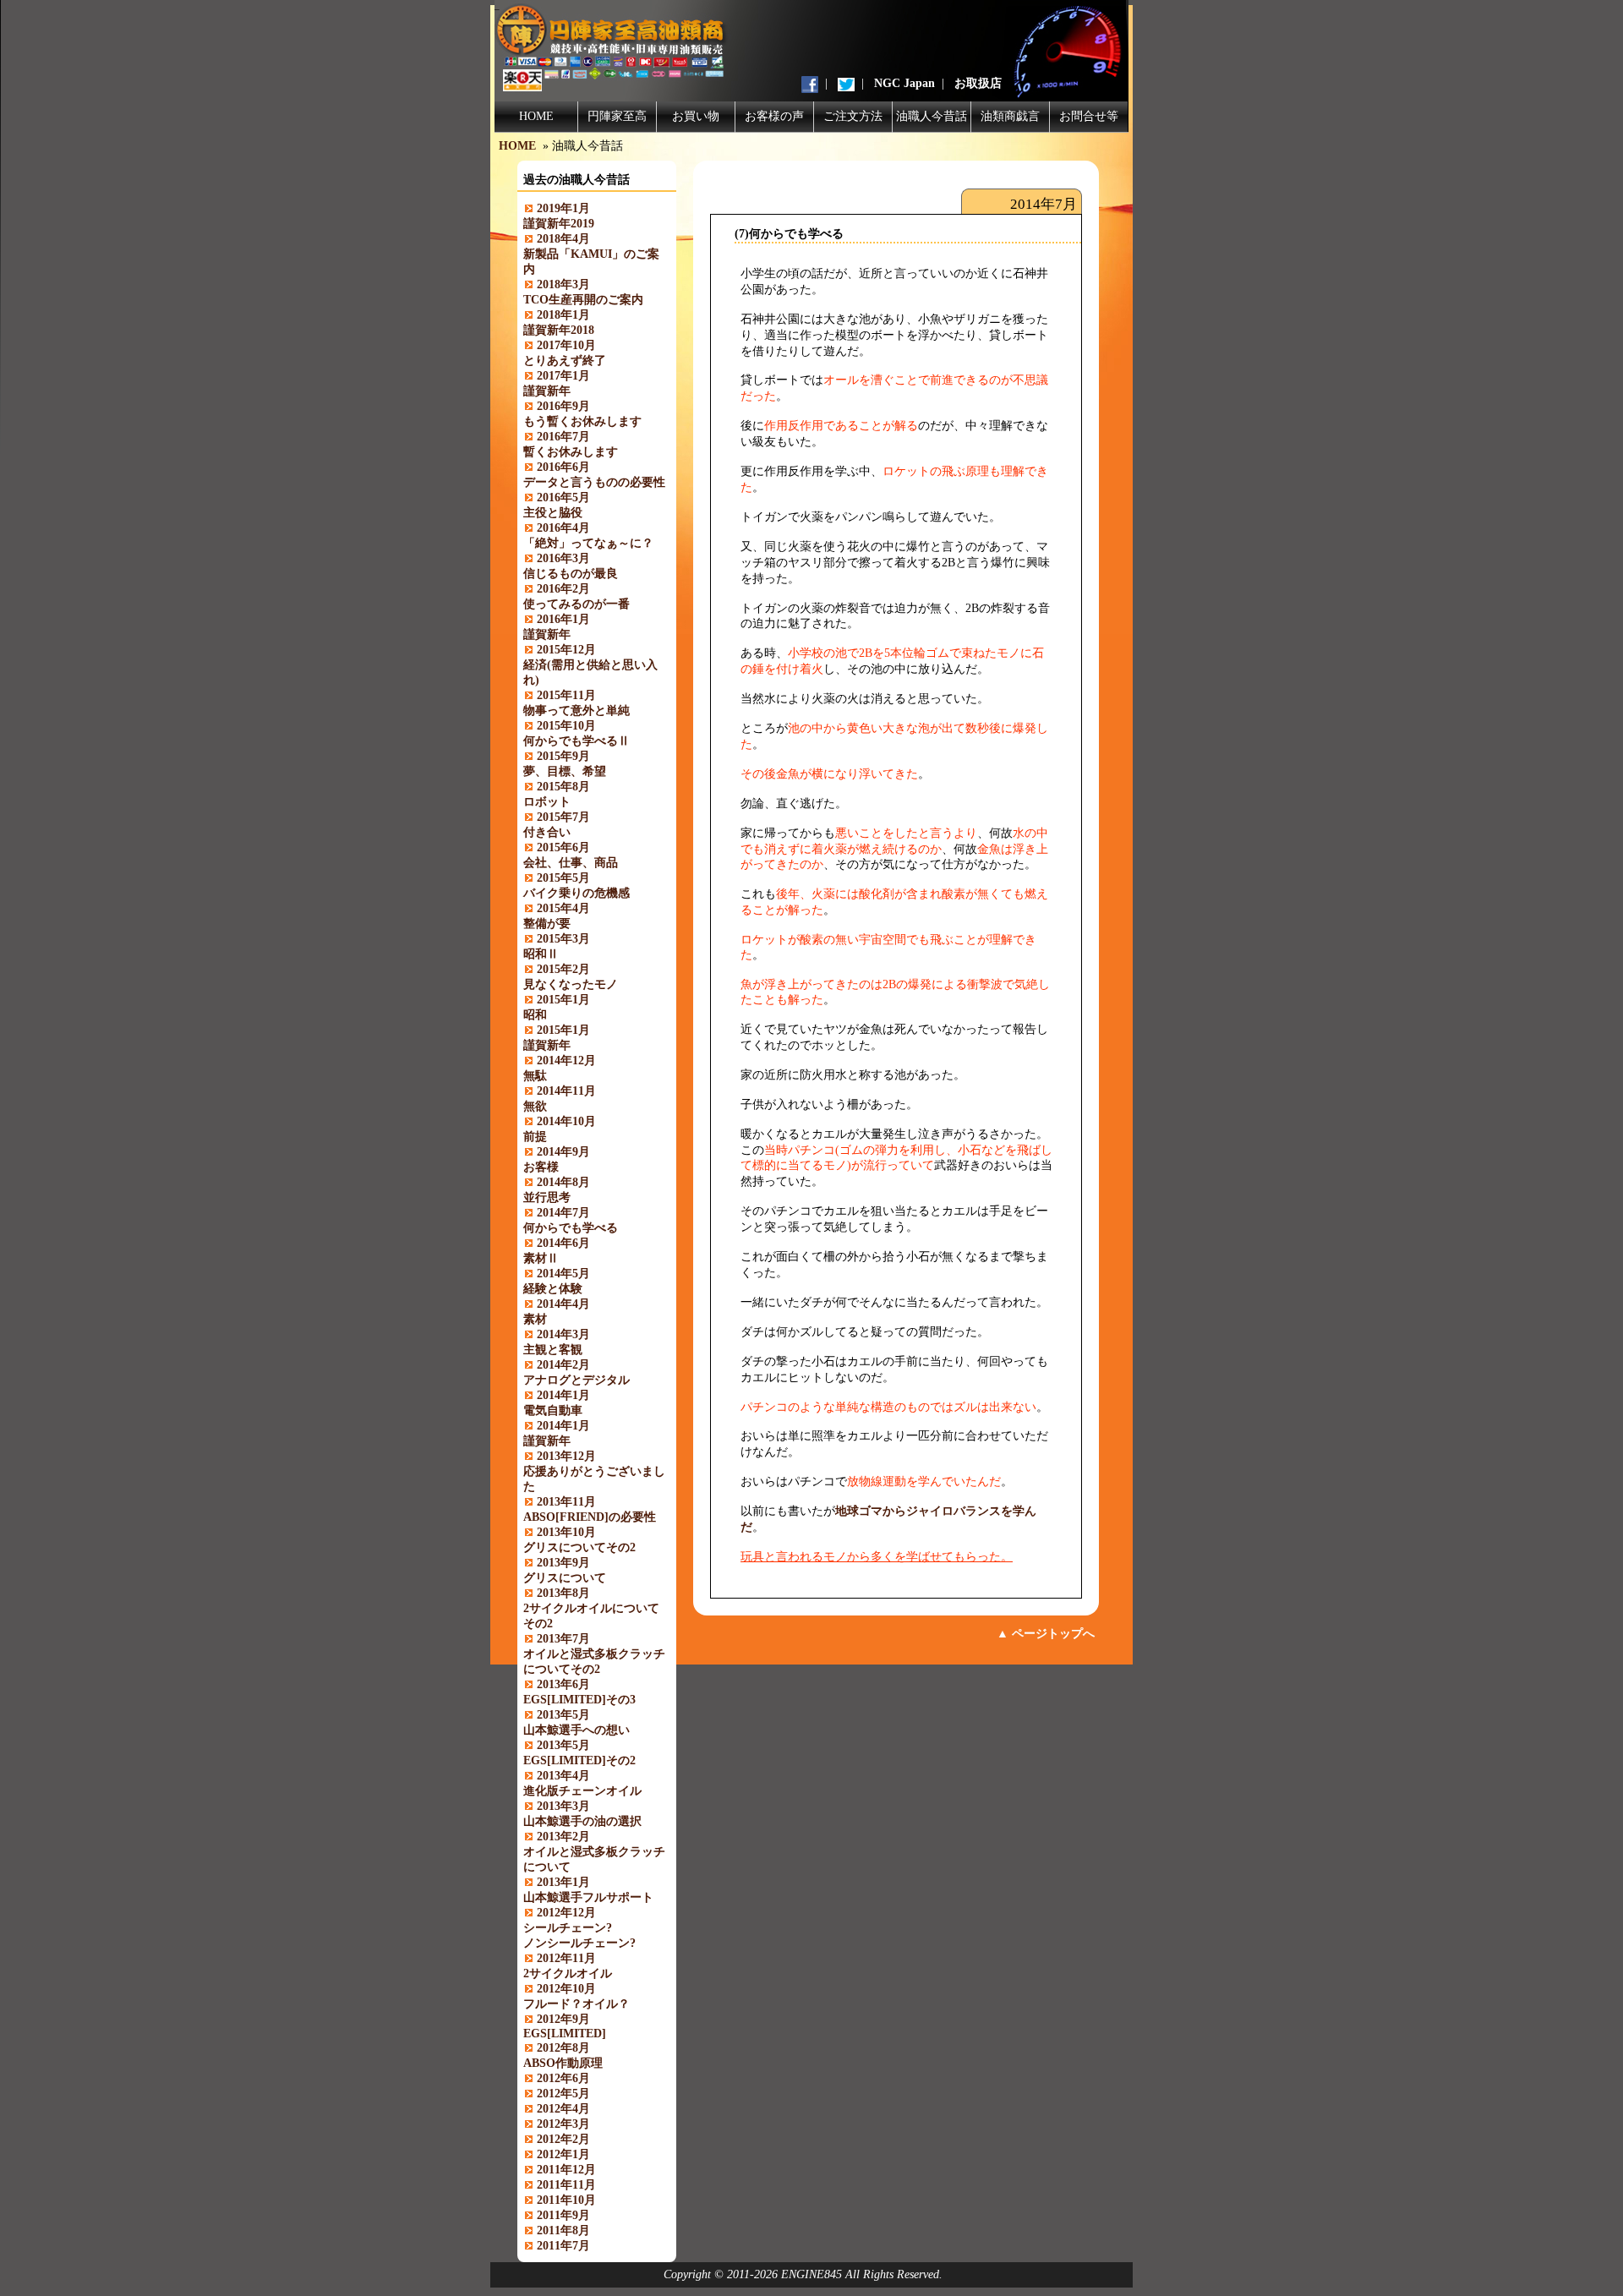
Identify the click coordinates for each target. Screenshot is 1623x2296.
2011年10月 (566, 2200)
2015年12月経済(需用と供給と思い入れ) (590, 665)
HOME (536, 116)
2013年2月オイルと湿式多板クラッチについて (594, 1852)
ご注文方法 (853, 116)
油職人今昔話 (932, 116)
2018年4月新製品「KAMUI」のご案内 (591, 254)
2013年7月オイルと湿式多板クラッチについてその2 (594, 1654)
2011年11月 (566, 2185)
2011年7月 (563, 2246)
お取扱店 (978, 83)
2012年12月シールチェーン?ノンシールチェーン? (579, 1928)
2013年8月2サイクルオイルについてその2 (591, 1608)
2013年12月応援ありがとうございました (594, 1471)
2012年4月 (563, 2109)
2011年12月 (566, 2170)
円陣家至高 (617, 116)
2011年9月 (563, 2215)
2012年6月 (563, 2078)
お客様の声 (774, 116)
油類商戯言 (1010, 116)
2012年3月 (563, 2124)
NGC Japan (904, 83)
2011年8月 (563, 2230)
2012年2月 (563, 2139)
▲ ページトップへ (1046, 1634)
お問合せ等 (1089, 116)
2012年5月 (563, 2094)
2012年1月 (563, 2154)
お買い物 (696, 116)
